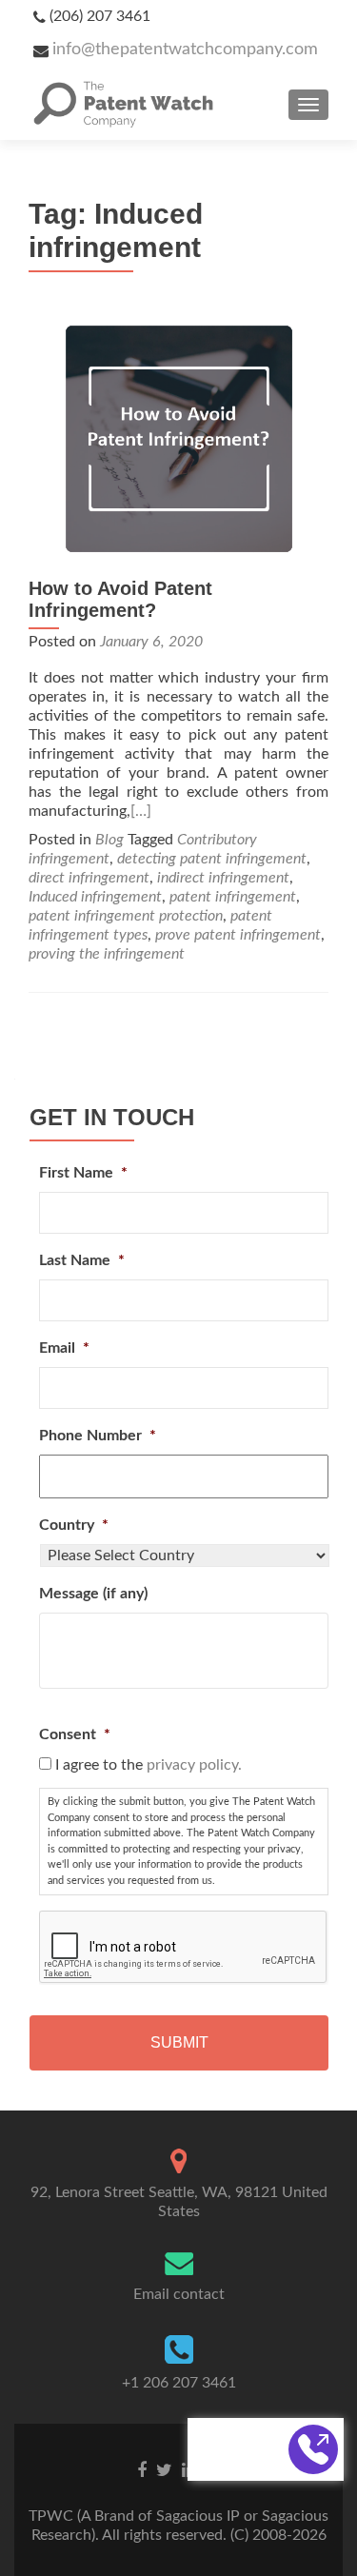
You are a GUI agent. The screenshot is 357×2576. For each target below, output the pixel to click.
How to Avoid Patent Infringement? (120, 599)
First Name (83, 1173)
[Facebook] (142, 2469)
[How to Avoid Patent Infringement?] (179, 438)
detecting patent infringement (212, 859)
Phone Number (98, 1436)
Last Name (82, 1260)
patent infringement (233, 897)
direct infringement (89, 878)
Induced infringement (95, 897)
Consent (75, 1734)
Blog (109, 840)
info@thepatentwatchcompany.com (185, 50)
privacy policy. (194, 1765)
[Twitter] (164, 2469)
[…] (141, 811)
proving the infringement (107, 954)
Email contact (179, 2294)
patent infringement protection (126, 916)
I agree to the (149, 1765)
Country (74, 1525)
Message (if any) (93, 1594)
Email (64, 1348)
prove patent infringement (238, 935)
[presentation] (184, 1948)
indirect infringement (223, 878)
